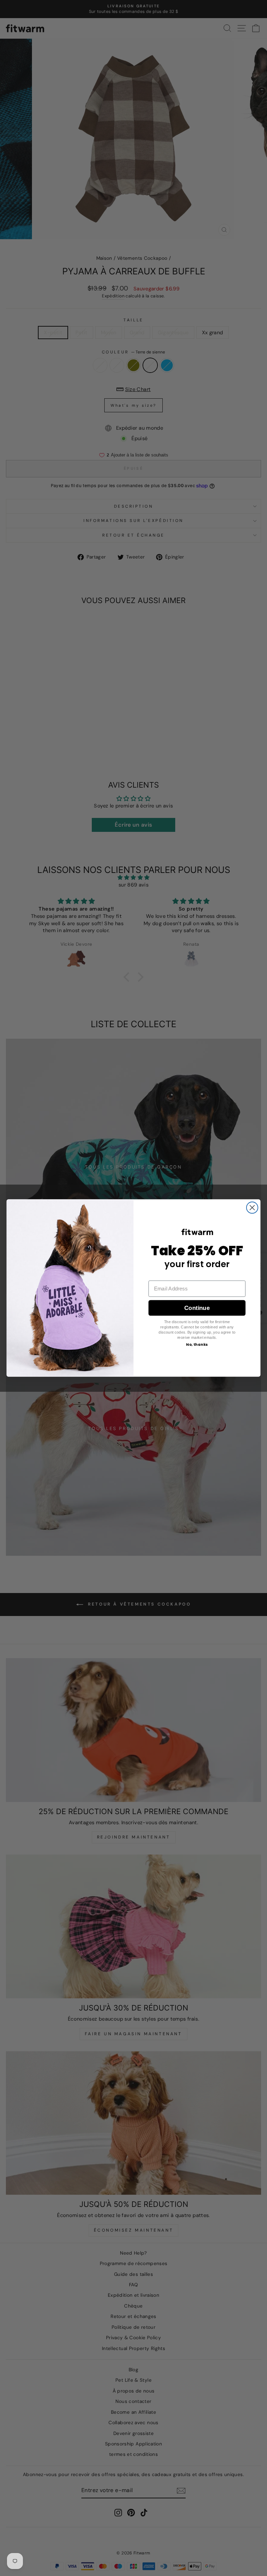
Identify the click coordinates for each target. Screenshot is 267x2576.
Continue (197, 1308)
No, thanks (197, 1345)
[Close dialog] (252, 1208)
